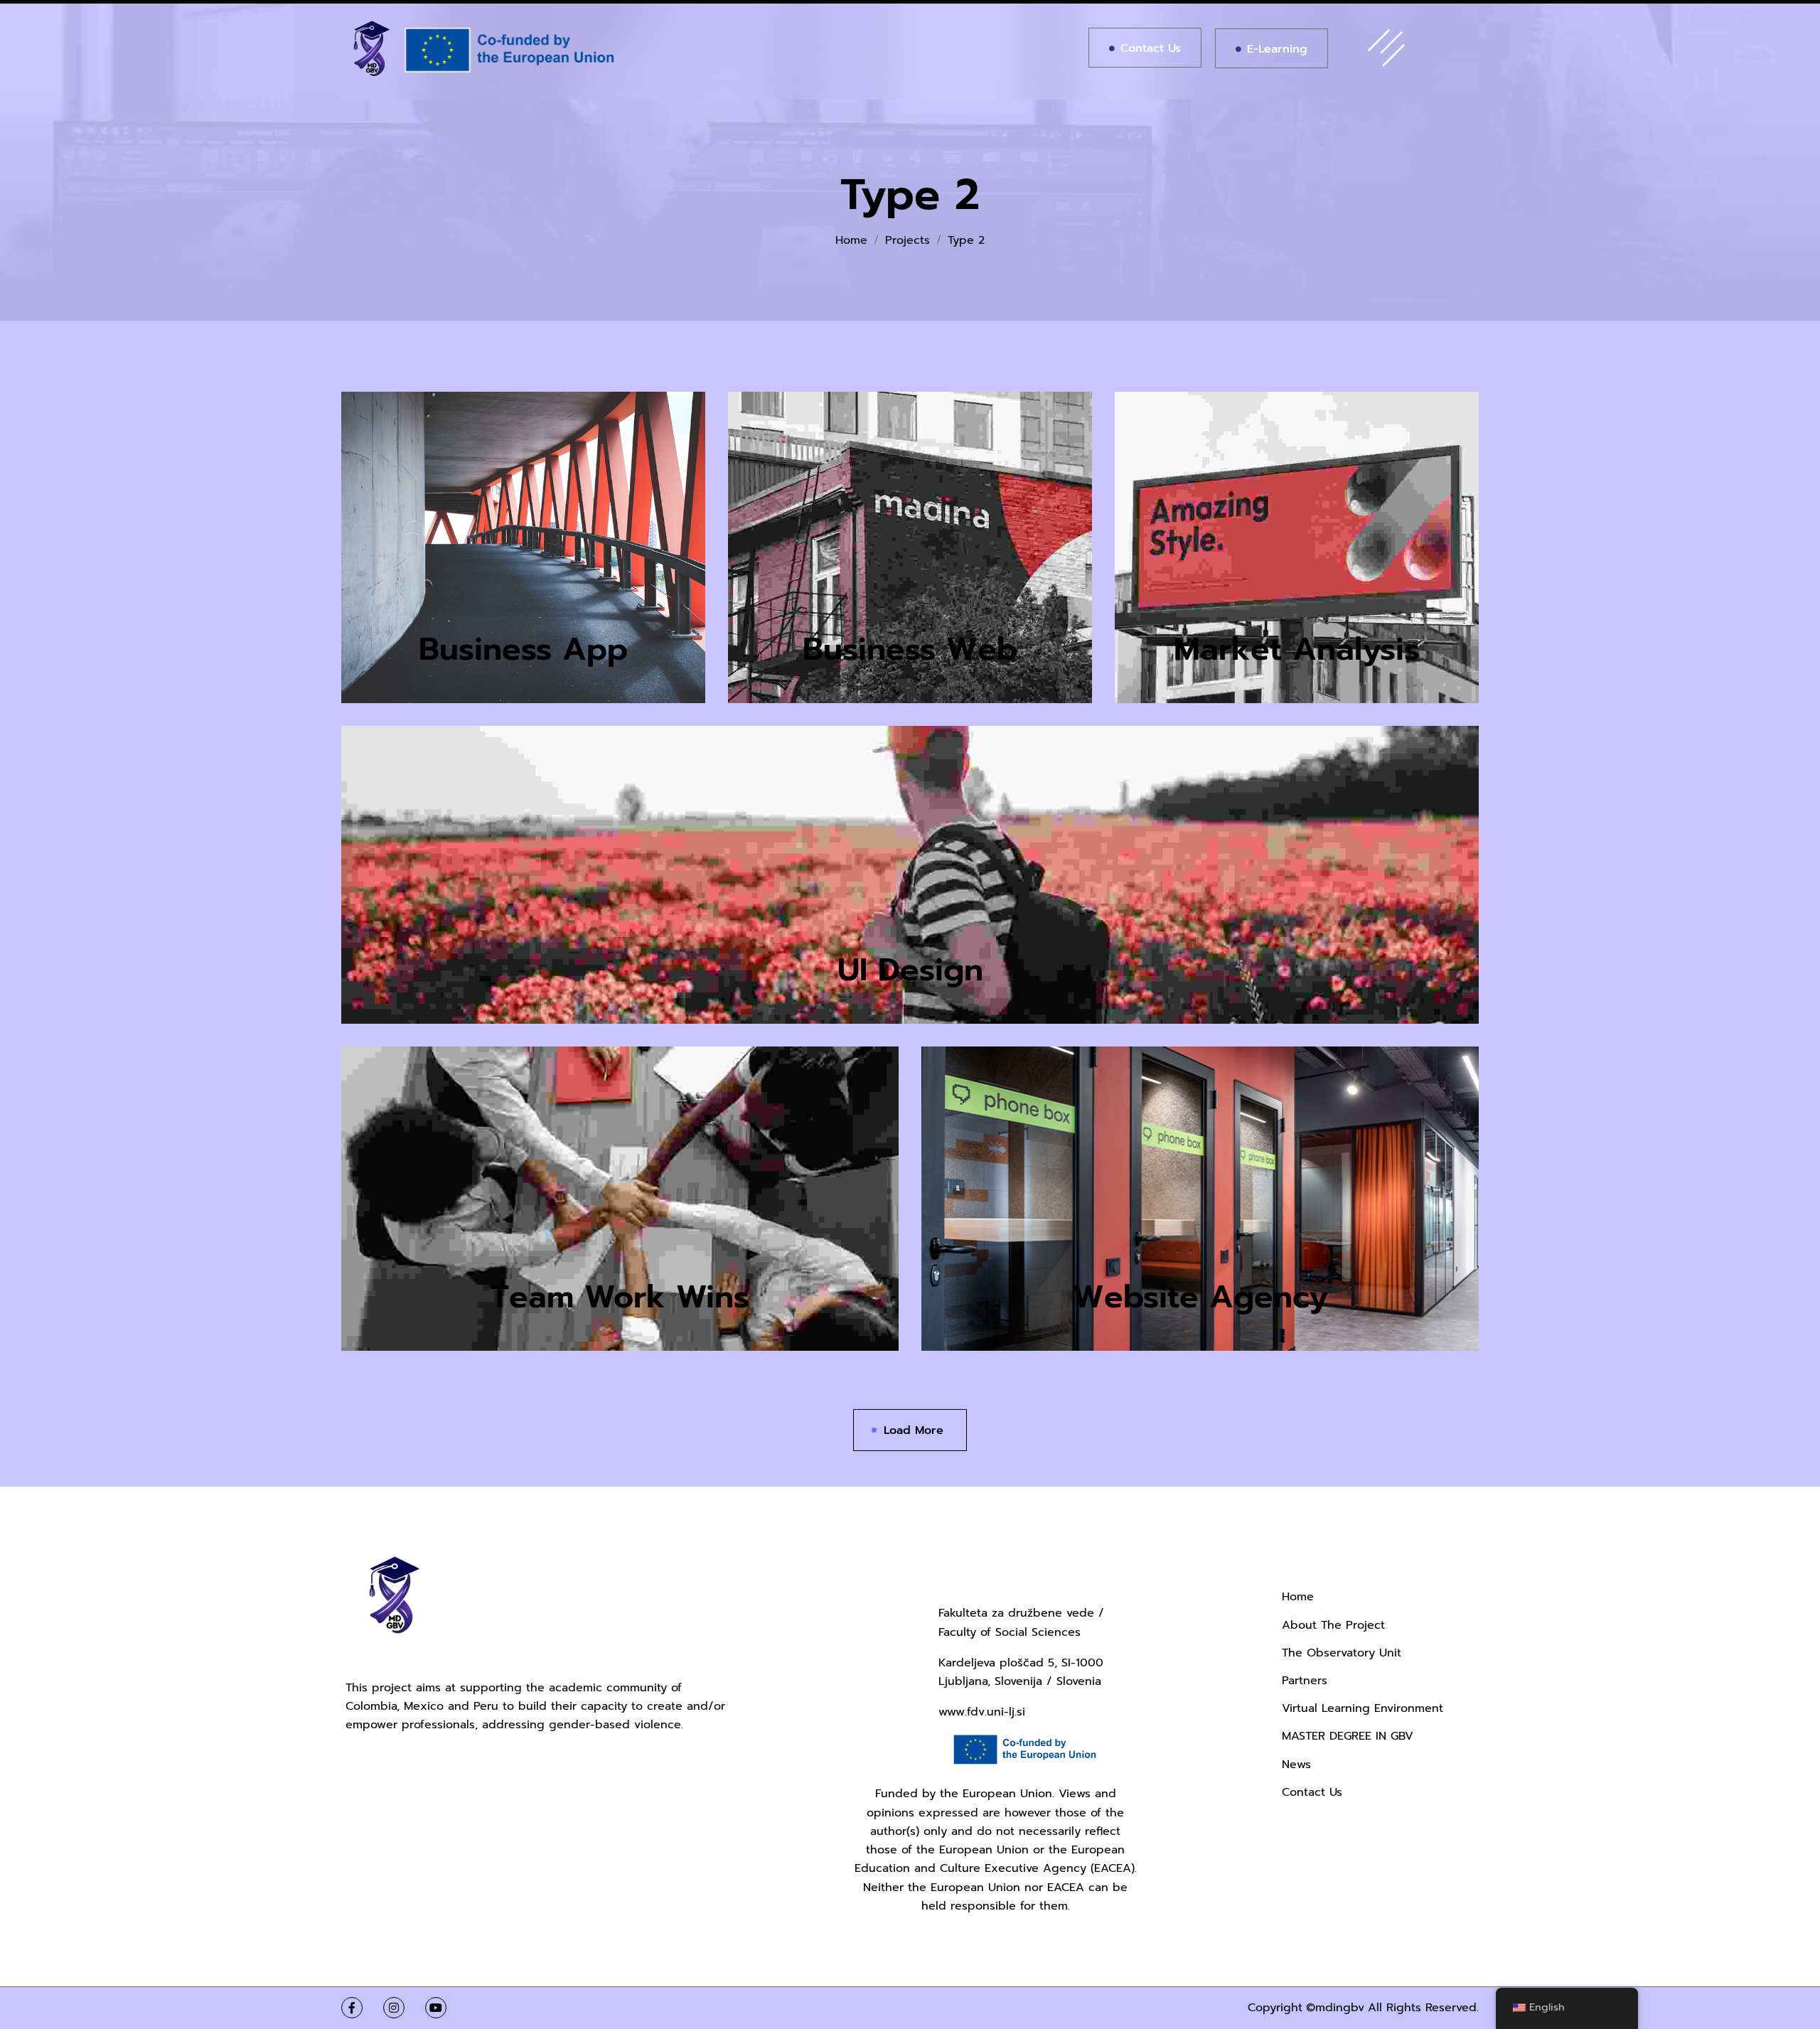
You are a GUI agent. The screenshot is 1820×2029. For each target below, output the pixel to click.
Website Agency (1200, 1297)
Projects (908, 240)
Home (851, 240)
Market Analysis (1297, 649)
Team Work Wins (620, 1297)
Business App (523, 649)
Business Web (910, 649)
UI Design (910, 970)
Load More (914, 1430)
